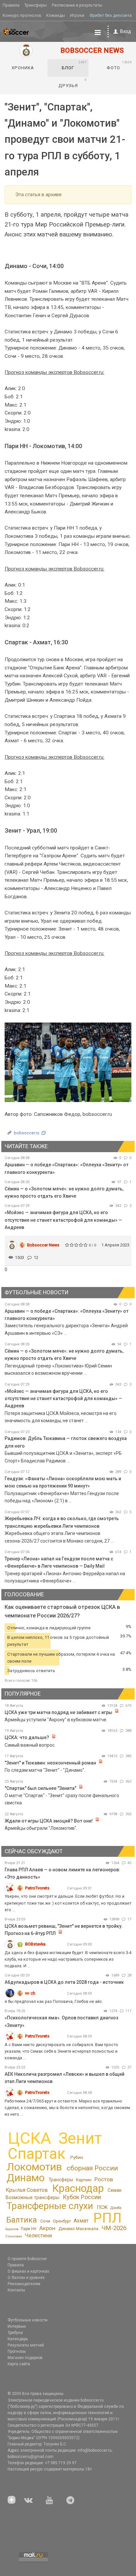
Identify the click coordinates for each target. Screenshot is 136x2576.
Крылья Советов (27, 2190)
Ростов (104, 2179)
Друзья (73, 83)
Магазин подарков (25, 2358)
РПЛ (107, 2218)
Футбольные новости (28, 2320)
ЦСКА (30, 2138)
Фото (119, 65)
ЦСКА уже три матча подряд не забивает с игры (59, 1712)
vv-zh (30, 1993)
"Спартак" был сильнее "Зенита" (40, 1788)
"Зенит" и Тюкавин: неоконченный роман (50, 1763)
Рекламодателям (24, 2284)
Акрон (47, 2228)
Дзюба (116, 2208)
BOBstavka (35, 1944)
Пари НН (29, 2229)
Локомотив (34, 2167)
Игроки (77, 15)
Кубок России (82, 2197)
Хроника (23, 68)
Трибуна (15, 2333)
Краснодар (78, 2188)
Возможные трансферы (33, 2197)
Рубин (77, 2157)
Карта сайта (19, 2364)
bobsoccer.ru (27, 1133)
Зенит (80, 2138)
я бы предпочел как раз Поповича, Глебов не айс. (54, 2001)
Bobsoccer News (43, 1245)
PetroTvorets (37, 1888)
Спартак (36, 2154)
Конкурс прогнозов (22, 15)
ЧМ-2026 (114, 2228)
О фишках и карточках (28, 2271)
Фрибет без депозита (111, 15)
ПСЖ (102, 2207)
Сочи (45, 2221)
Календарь (18, 2339)
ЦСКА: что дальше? (27, 1737)
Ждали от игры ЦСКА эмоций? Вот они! (49, 1821)
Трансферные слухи (50, 2206)
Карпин (84, 2180)
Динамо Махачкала (78, 2229)
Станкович (14, 2236)
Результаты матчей (26, 2345)
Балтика (22, 2220)
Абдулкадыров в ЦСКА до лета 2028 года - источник (64, 1982)
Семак (115, 2190)
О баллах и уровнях (26, 2278)
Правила (11, 5)
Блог (74, 65)
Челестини (38, 2236)
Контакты (16, 2290)
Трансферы (36, 5)
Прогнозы (17, 2351)
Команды (56, 15)
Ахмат (81, 2221)
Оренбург (62, 2221)
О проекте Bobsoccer (27, 2259)
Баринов (12, 2229)
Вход (126, 31)
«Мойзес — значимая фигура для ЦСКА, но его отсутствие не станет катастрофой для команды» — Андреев (63, 1220)
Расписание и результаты (77, 5)
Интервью (17, 2326)
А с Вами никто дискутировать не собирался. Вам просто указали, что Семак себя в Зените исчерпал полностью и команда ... (61, 2051)
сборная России (92, 2168)
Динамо (26, 2178)
